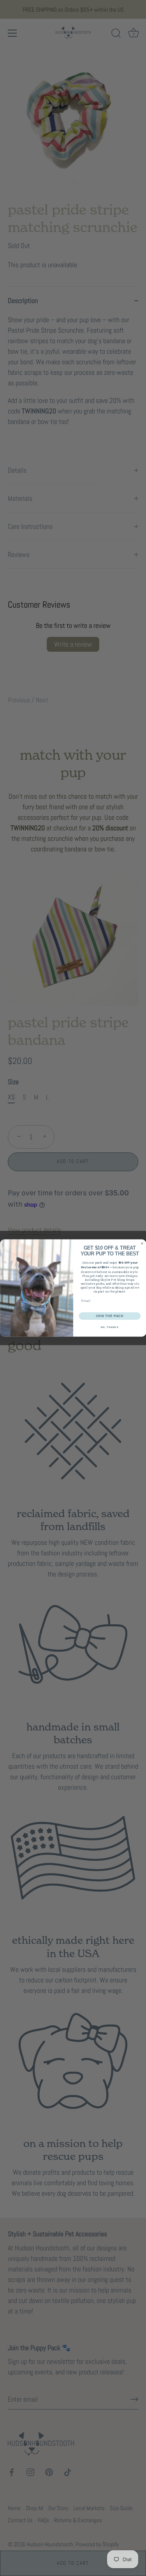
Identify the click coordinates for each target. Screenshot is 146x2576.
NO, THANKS (109, 1327)
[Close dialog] (142, 1244)
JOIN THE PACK (109, 1316)
